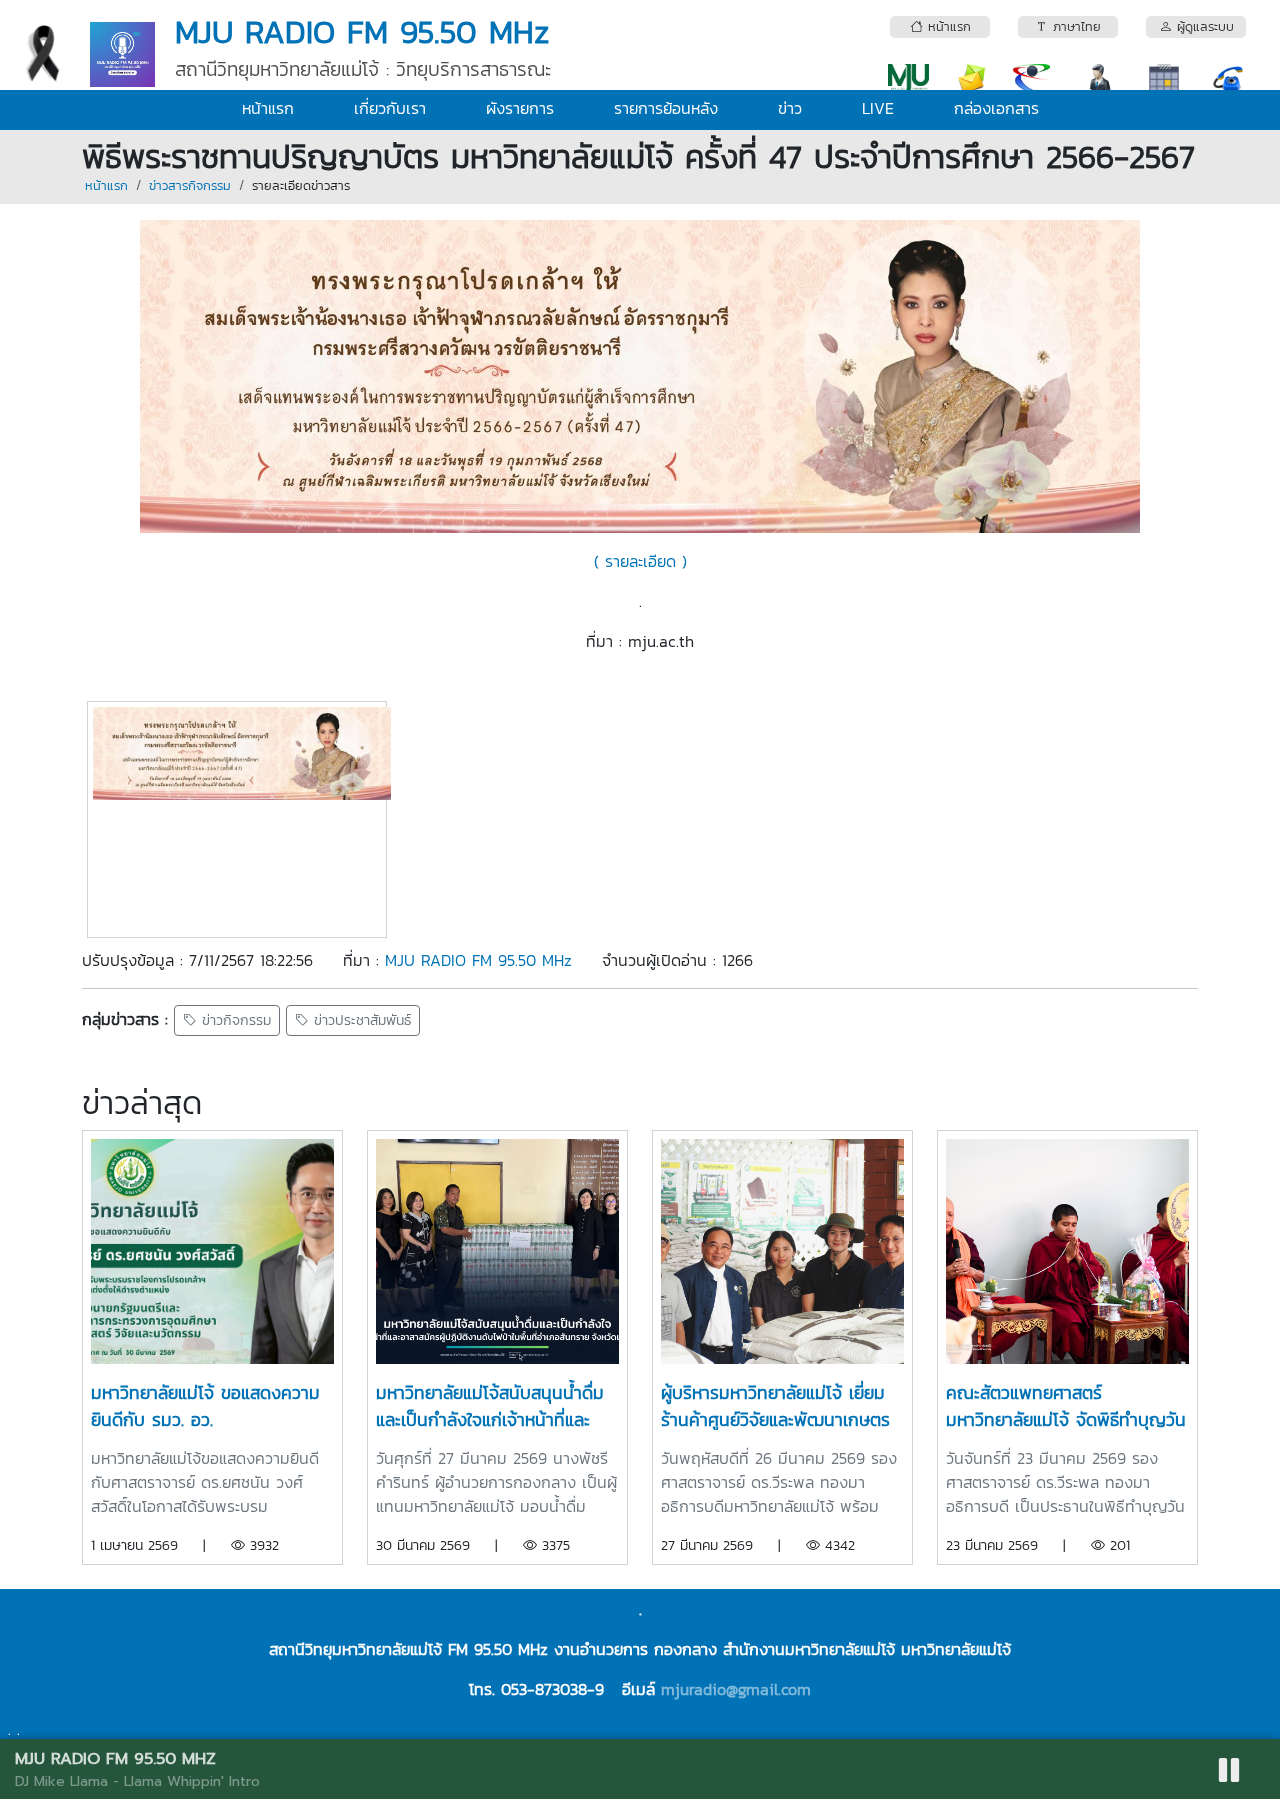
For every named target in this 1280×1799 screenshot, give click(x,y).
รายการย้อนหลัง (666, 108)
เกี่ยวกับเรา (390, 108)
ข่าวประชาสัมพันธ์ (360, 1020)
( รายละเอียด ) (640, 561)
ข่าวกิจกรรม (234, 1020)
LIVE (878, 108)
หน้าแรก (268, 108)
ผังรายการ (520, 108)
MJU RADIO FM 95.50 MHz (478, 960)
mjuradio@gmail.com (736, 1689)
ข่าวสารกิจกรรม (190, 185)
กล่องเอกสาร (996, 108)
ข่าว (790, 108)
